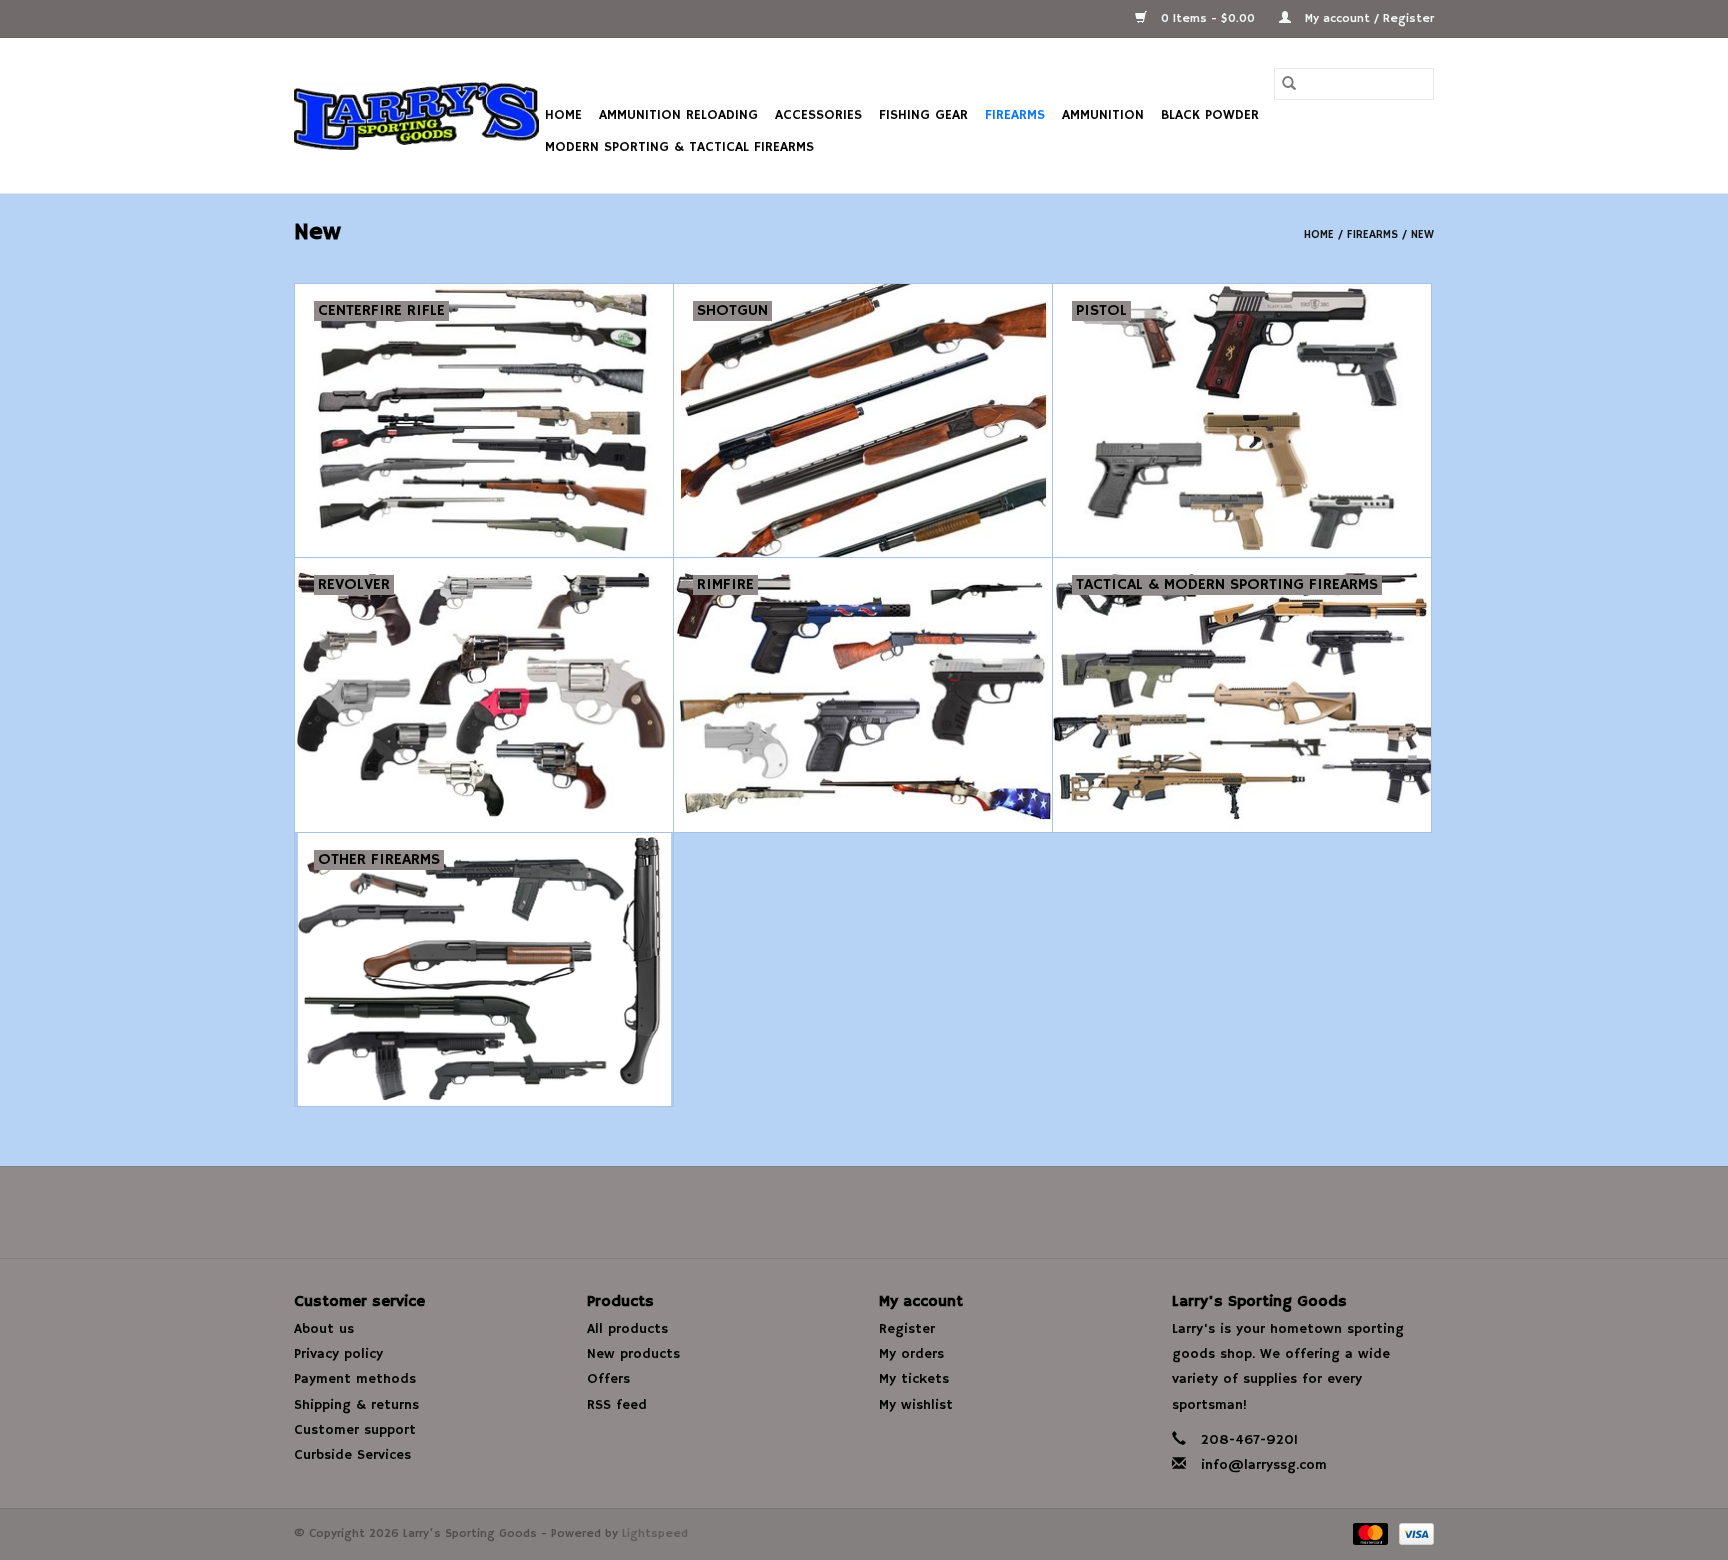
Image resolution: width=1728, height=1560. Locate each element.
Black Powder (1210, 115)
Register (907, 1329)
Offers (608, 1379)
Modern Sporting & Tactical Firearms (679, 147)
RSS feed (617, 1405)
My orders (911, 1354)
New (1422, 234)
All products (627, 1329)
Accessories (818, 115)
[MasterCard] (1369, 1533)
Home (563, 115)
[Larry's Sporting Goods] (416, 116)
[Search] (1289, 84)
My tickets (914, 1379)
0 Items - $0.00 (1208, 18)
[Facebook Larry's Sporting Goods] (864, 1212)
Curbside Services (352, 1455)
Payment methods (355, 1379)
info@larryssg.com (1264, 1465)
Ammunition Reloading (678, 115)
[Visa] (1413, 1533)
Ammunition (1103, 115)
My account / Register (1367, 18)
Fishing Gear (923, 115)
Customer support (355, 1430)
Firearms (1015, 115)
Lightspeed (655, 1533)
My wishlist (916, 1405)
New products (633, 1354)
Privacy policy (338, 1354)
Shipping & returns (356, 1405)
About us (324, 1329)
